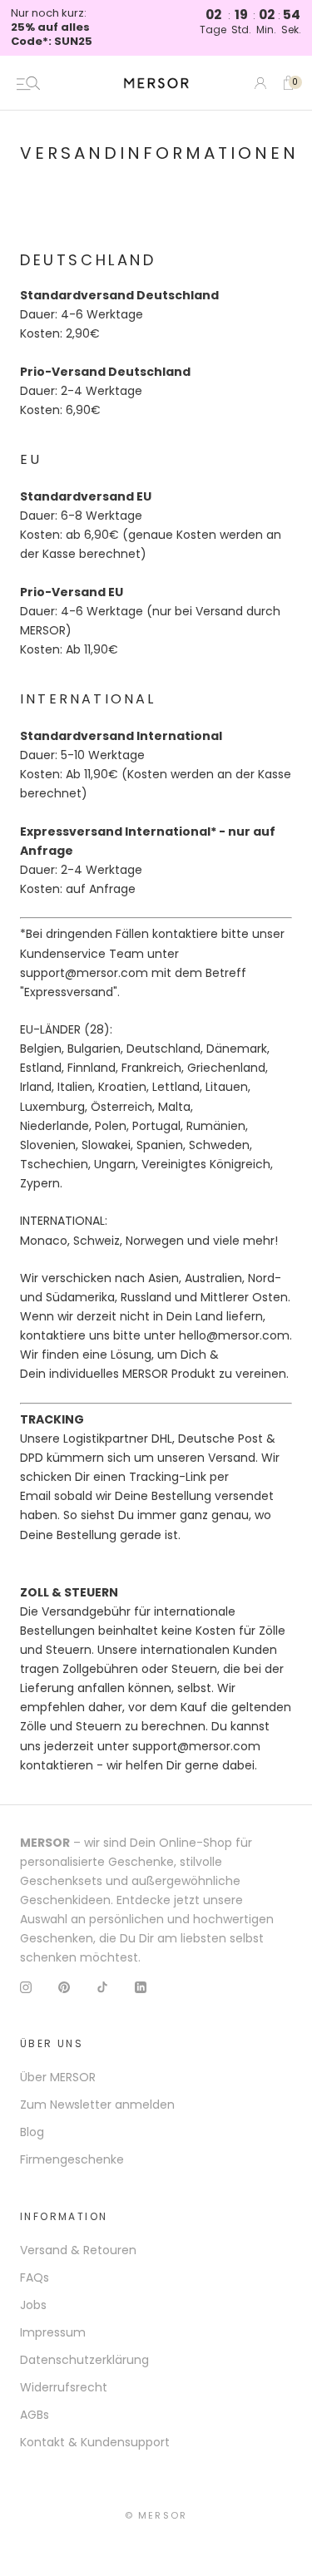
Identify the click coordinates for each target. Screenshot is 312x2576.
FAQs (35, 2277)
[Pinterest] (64, 1986)
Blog (32, 2132)
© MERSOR (156, 2515)
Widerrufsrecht (64, 2387)
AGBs (35, 2415)
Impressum (53, 2332)
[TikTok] (102, 1986)
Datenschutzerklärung (84, 2360)
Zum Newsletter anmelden (97, 2105)
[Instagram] (26, 1986)
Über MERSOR (58, 2077)
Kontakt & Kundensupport (95, 2442)
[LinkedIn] (141, 1986)
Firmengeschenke (72, 2159)
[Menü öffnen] (28, 83)
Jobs (33, 2305)
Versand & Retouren (78, 2250)
